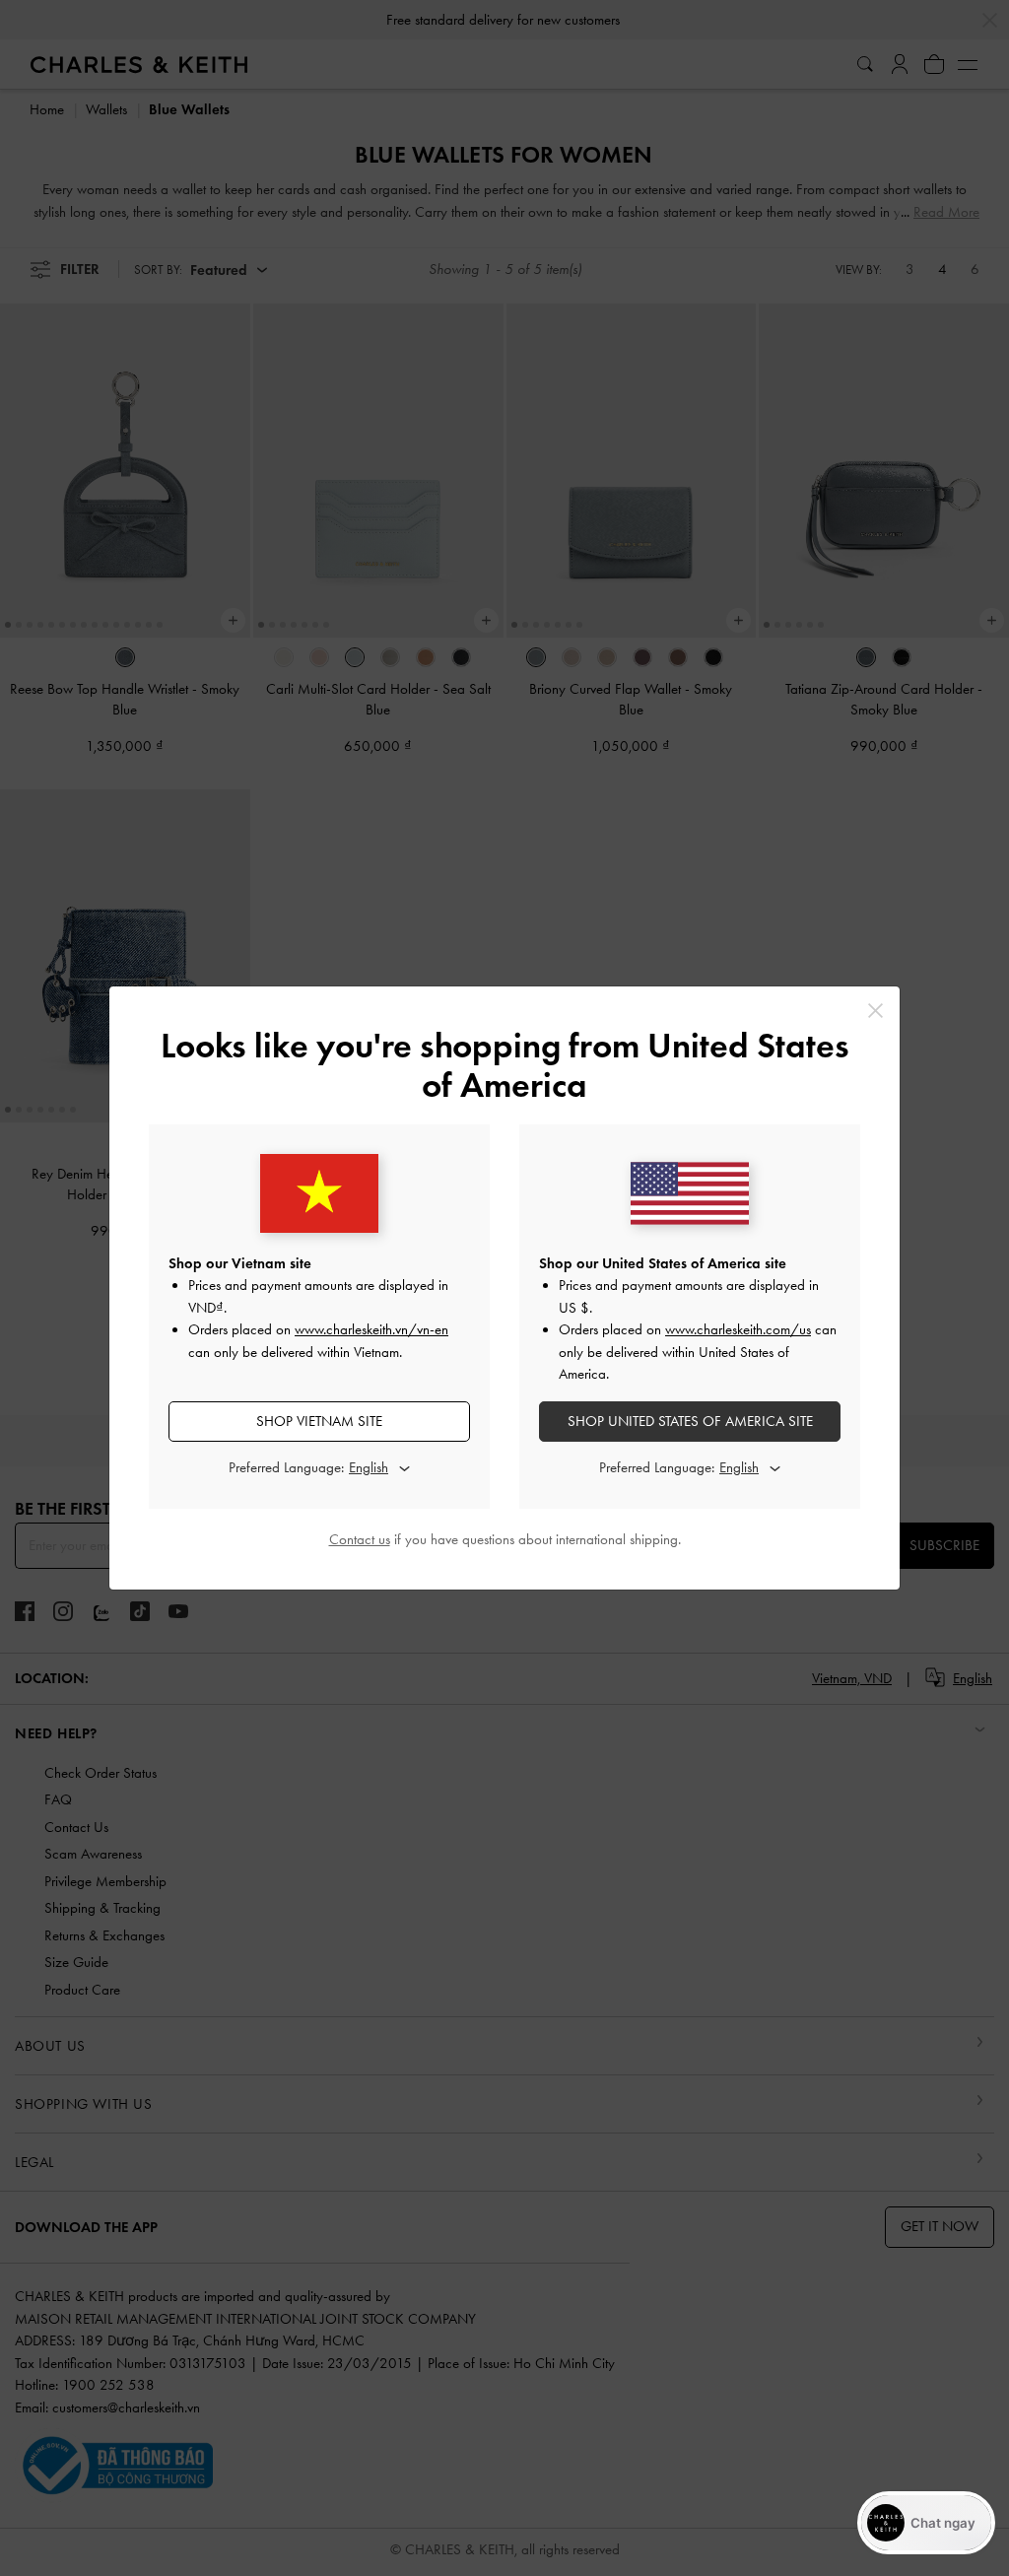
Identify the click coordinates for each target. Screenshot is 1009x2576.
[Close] (875, 1011)
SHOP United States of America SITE (690, 1421)
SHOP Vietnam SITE (319, 1421)
